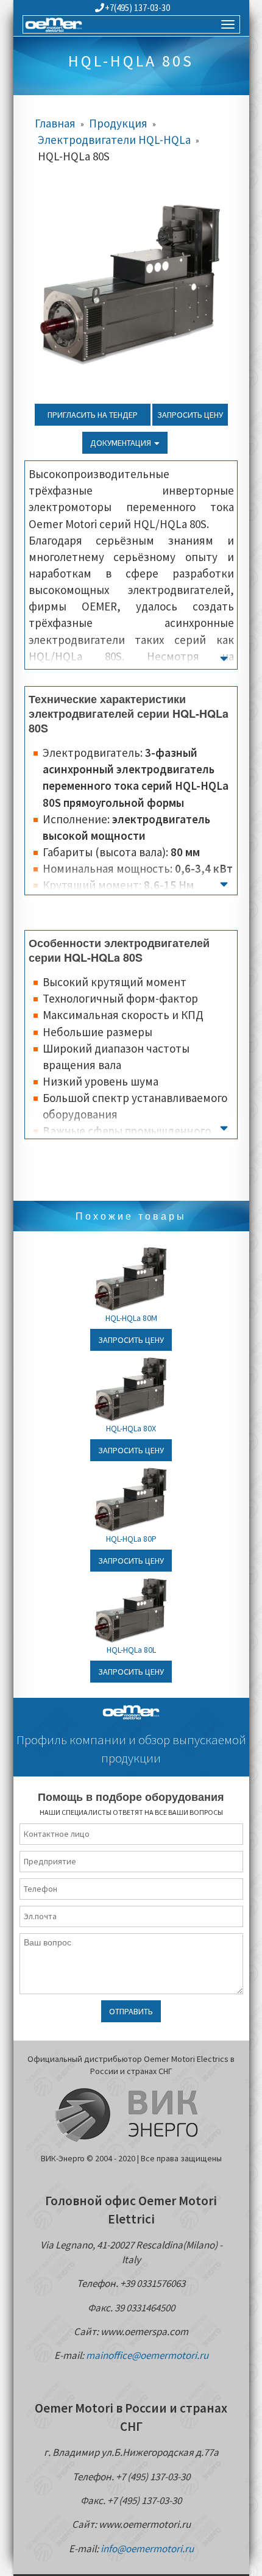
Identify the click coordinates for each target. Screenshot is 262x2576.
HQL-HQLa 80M (131, 1318)
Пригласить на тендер (93, 415)
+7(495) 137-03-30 (137, 8)
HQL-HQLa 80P (131, 1539)
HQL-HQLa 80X (131, 1428)
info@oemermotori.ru (147, 2549)
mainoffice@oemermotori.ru (147, 2355)
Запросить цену (190, 415)
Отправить (131, 2011)
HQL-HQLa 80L (131, 1650)
